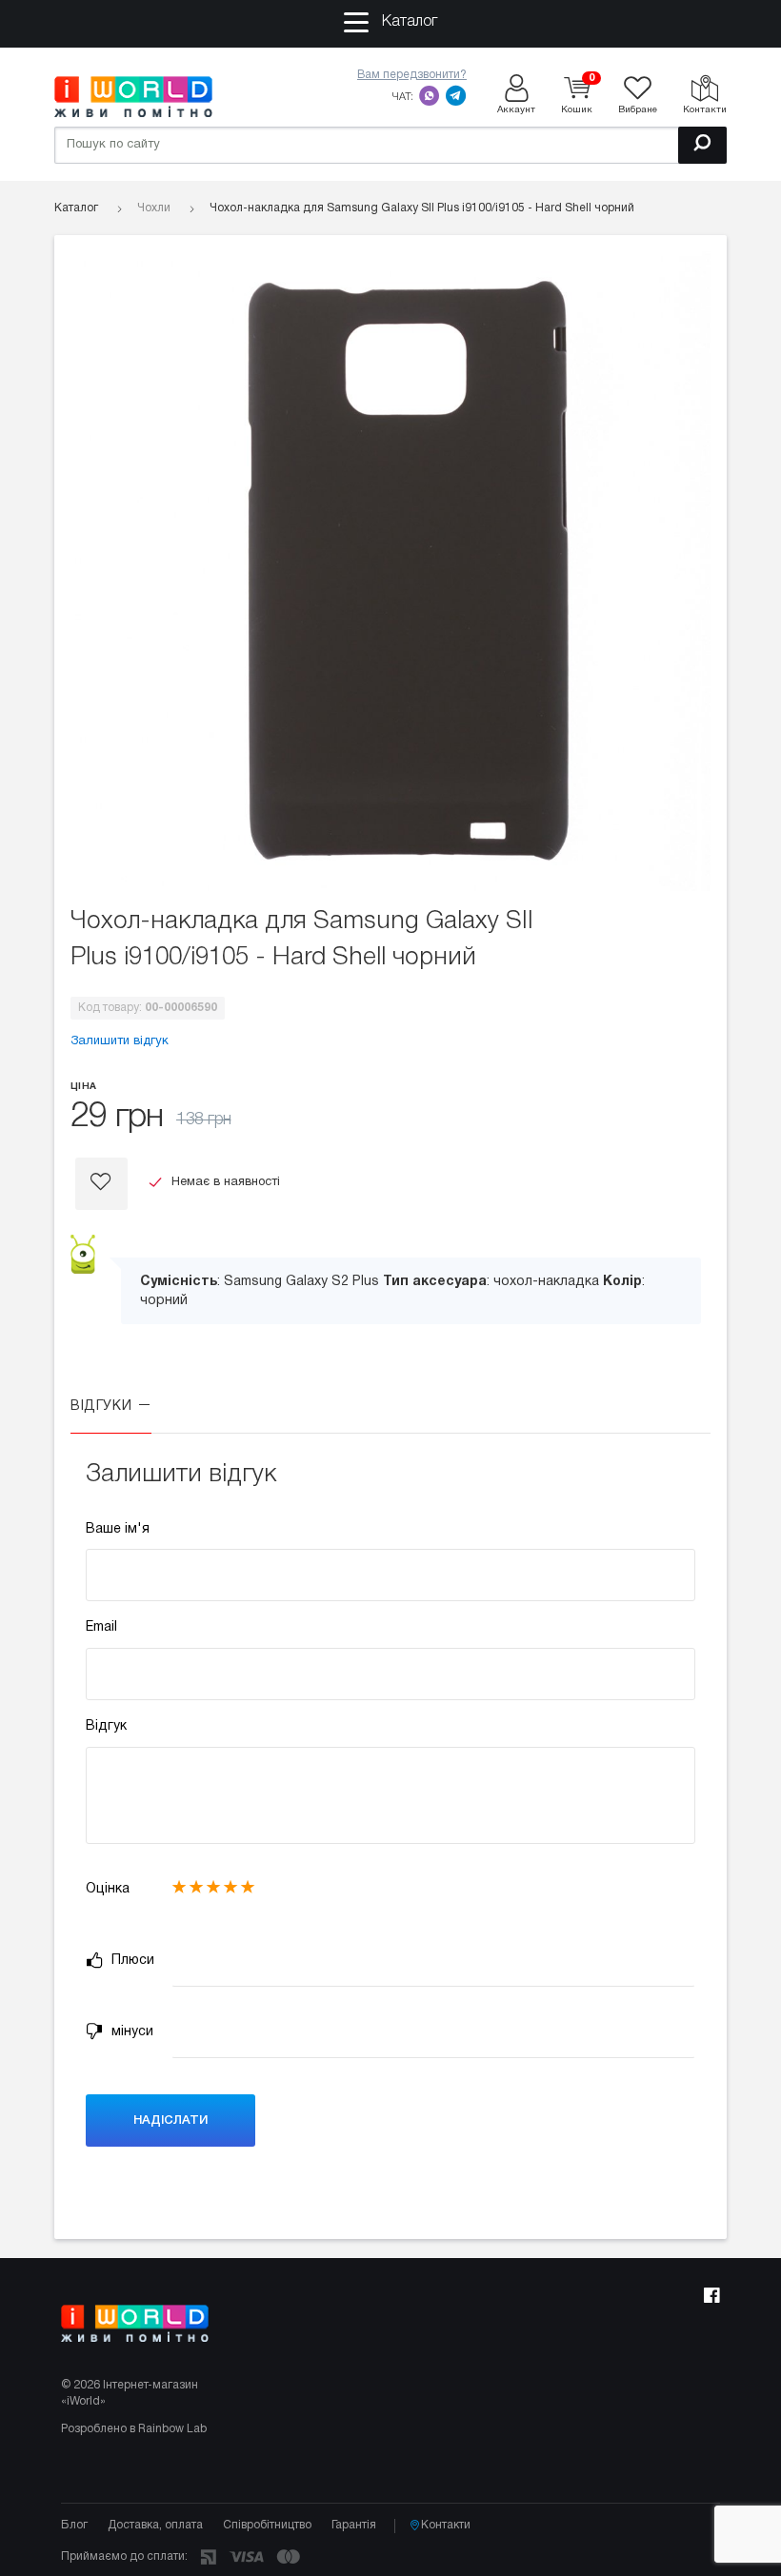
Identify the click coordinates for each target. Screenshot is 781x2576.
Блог (74, 2525)
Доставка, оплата (155, 2525)
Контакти (446, 2525)
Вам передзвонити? (412, 75)
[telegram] (456, 95)
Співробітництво (267, 2525)
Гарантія (354, 2525)
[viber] (430, 95)
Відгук (106, 1726)
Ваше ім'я (118, 1529)
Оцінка (108, 1889)
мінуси (130, 2032)
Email (101, 1627)
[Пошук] (702, 145)
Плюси (131, 1961)
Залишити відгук (120, 1041)
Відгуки (103, 1407)
